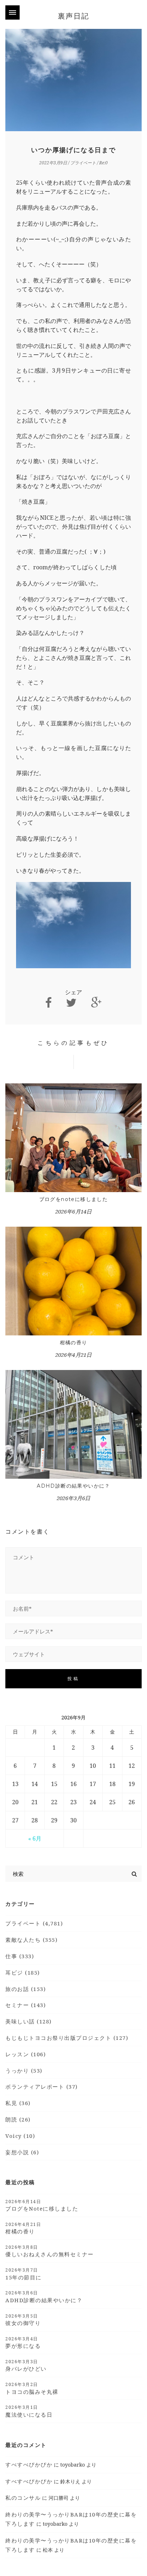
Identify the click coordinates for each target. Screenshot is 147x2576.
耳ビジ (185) (23, 1972)
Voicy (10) (20, 2136)
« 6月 (35, 1838)
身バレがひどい (26, 2365)
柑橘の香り (74, 1343)
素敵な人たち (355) (31, 1940)
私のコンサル (23, 2498)
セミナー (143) (26, 2005)
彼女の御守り (23, 2320)
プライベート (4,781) (34, 1923)
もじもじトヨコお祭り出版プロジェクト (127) (67, 2038)
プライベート (83, 163)
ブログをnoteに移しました (74, 1199)
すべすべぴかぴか (29, 2464)
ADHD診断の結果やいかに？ (73, 1486)
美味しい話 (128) (29, 2021)
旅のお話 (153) (26, 1989)
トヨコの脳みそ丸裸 (32, 2388)
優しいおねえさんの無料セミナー (50, 2251)
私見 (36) (18, 2103)
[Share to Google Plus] (96, 1003)
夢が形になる (23, 2342)
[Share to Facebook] (49, 1003)
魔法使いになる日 (29, 2411)
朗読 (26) (18, 2119)
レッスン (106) (26, 2054)
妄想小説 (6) (22, 2152)
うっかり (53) (24, 2070)
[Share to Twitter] (71, 1003)
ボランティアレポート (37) (42, 2087)
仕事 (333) (20, 1956)
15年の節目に (24, 2274)
